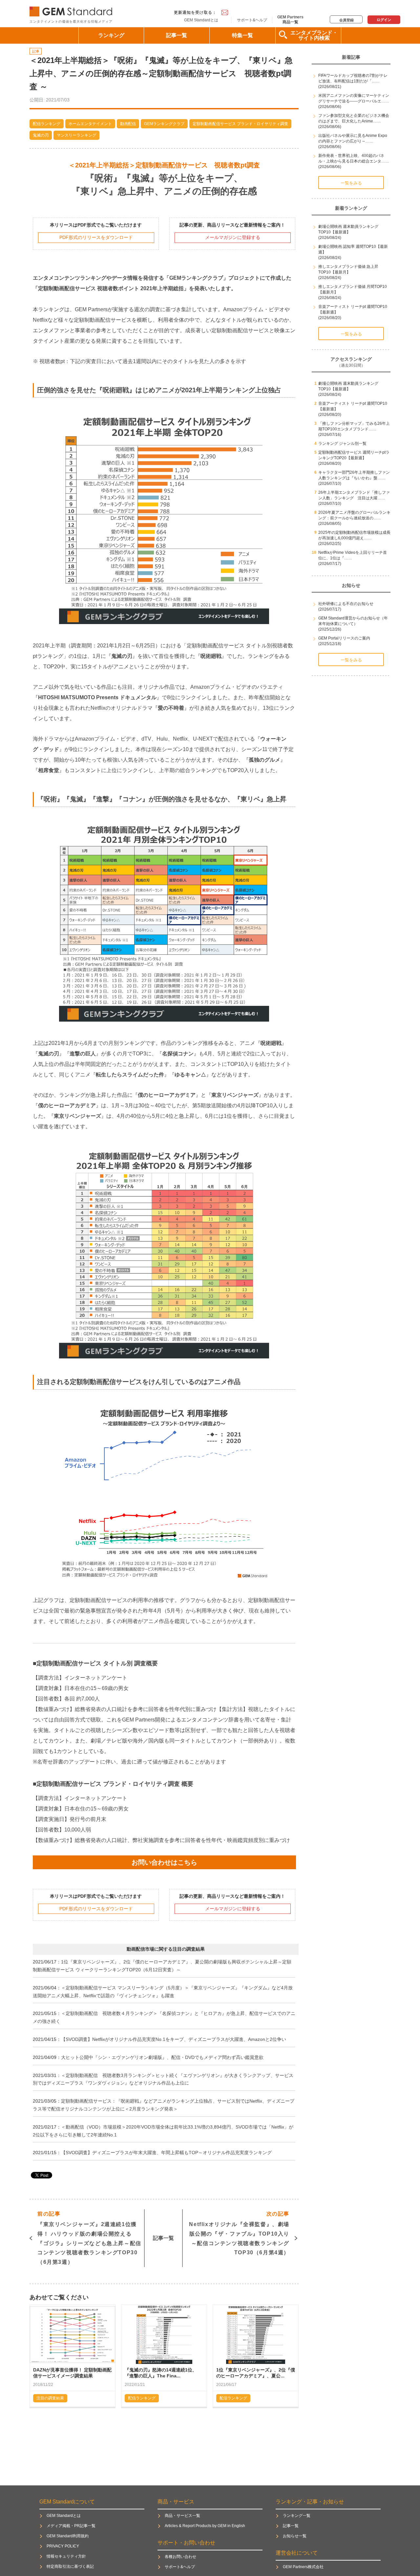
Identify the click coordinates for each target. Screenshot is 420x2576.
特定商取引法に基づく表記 (70, 2566)
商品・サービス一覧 (182, 2516)
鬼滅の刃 (41, 135)
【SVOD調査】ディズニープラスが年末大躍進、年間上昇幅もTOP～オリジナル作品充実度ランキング (166, 2153)
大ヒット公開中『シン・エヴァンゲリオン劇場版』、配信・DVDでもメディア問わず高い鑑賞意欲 (162, 2057)
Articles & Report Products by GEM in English (205, 2526)
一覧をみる (351, 183)
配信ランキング (47, 124)
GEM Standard (72, 10)
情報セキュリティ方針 (66, 2556)
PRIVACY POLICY (63, 2546)
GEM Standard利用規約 (68, 2536)
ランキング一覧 (297, 2516)
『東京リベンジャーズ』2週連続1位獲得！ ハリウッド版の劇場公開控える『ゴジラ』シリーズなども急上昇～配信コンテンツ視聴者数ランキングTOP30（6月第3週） (89, 2238)
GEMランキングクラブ (164, 124)
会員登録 (346, 20)
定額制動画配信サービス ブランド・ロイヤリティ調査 (240, 124)
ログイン (384, 20)
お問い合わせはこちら (164, 1862)
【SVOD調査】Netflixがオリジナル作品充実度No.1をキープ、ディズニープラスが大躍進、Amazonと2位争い (174, 2039)
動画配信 (128, 124)
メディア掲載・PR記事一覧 (71, 2526)
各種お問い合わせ (180, 2557)
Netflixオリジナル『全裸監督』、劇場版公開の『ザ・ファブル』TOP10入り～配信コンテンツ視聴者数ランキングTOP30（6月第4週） (239, 2233)
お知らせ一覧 (295, 2536)
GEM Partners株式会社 (303, 2567)
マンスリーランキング (76, 135)
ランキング (111, 35)
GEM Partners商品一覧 (290, 19)
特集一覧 (242, 35)
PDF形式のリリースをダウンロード (96, 237)
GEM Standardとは (201, 20)
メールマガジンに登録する (233, 237)
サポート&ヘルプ (252, 20)
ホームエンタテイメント (90, 124)
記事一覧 (177, 35)
